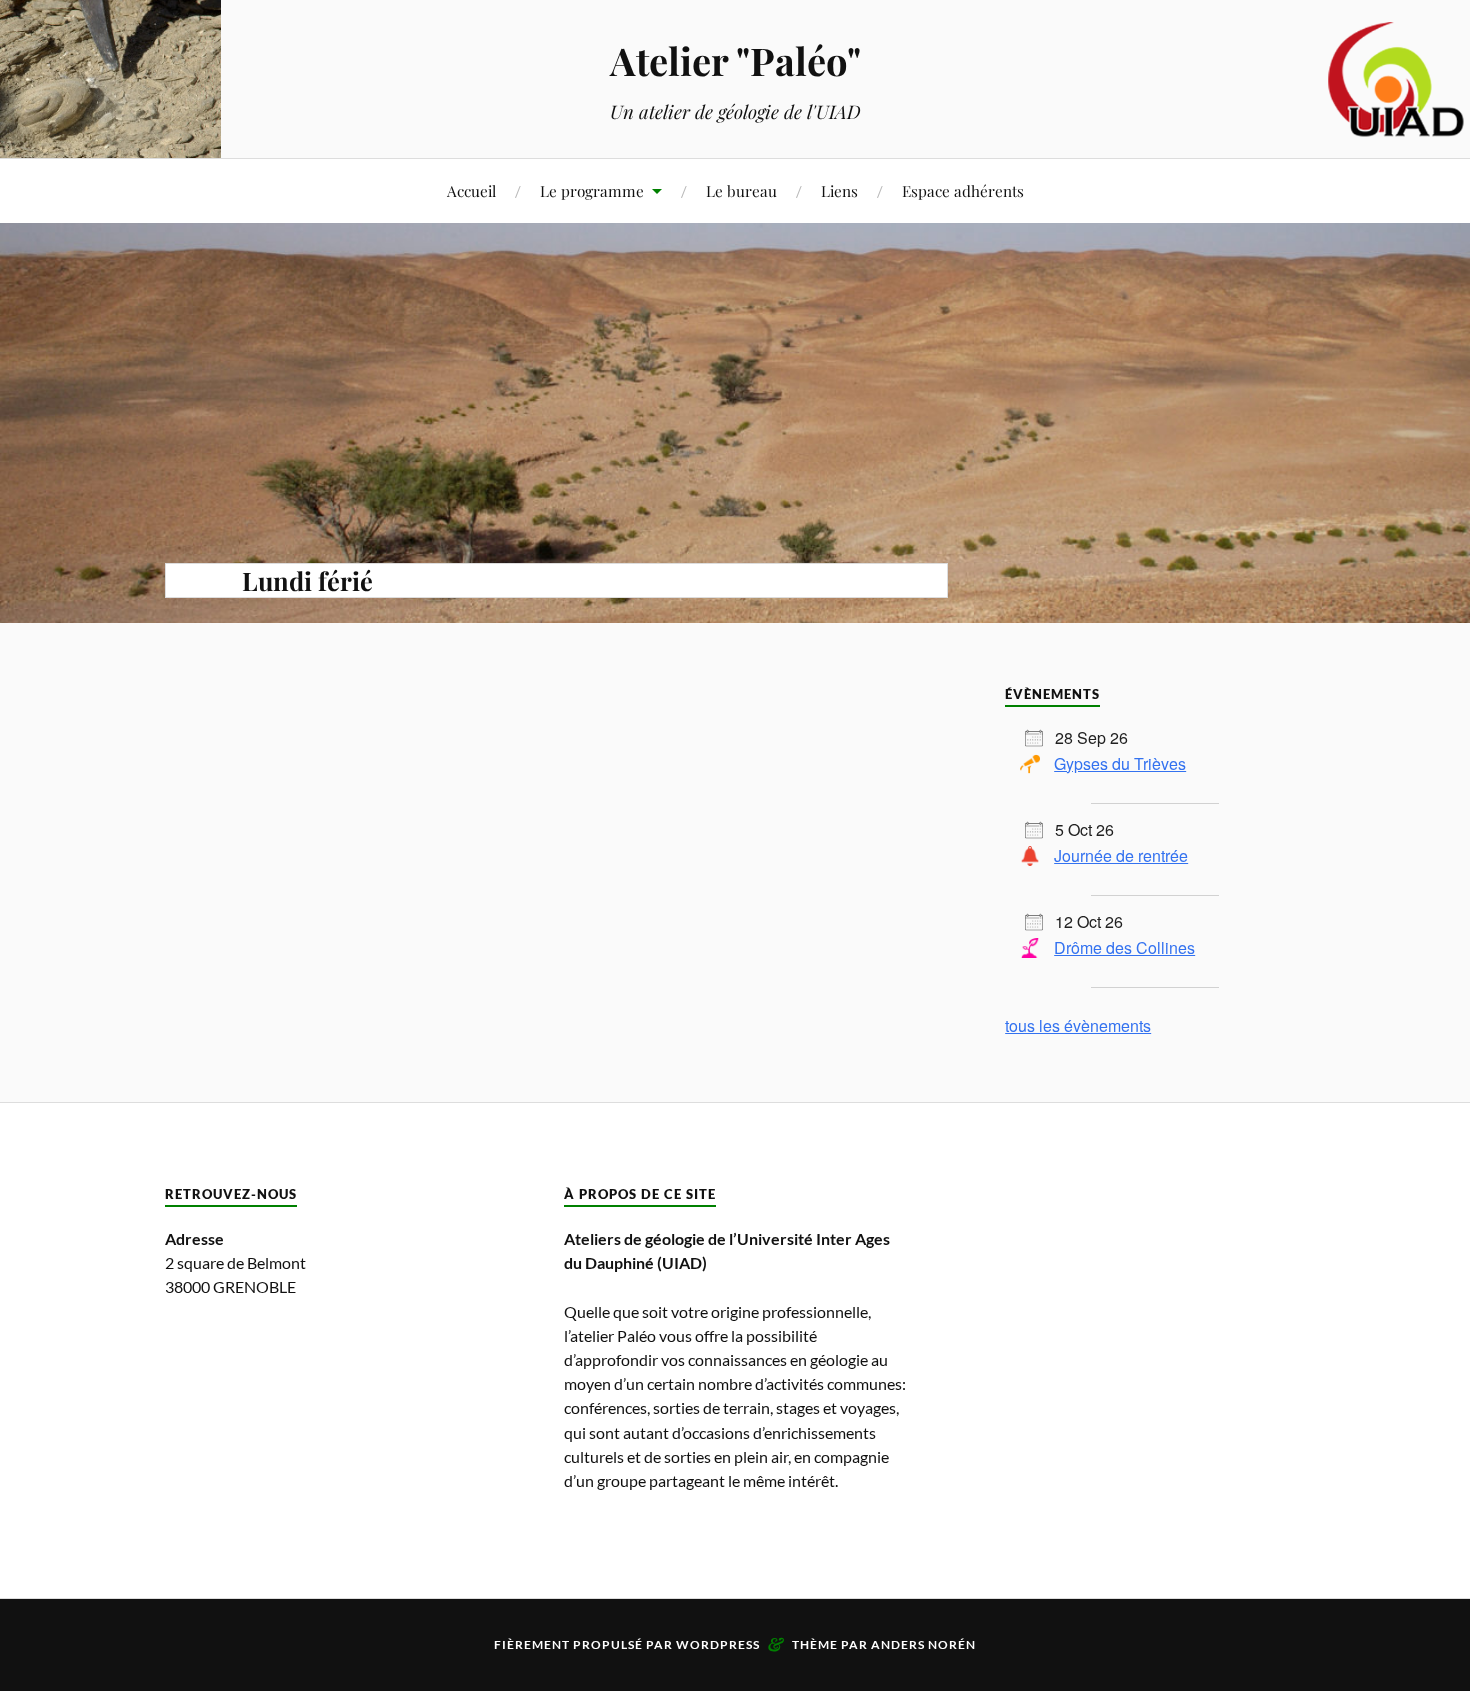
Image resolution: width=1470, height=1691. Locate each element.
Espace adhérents (963, 190)
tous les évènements (1078, 1025)
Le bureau (741, 190)
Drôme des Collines (1124, 947)
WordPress (718, 1644)
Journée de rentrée (1121, 855)
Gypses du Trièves (1120, 763)
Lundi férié (307, 580)
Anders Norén (923, 1644)
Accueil (471, 190)
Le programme (592, 190)
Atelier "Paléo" (735, 60)
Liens (839, 190)
